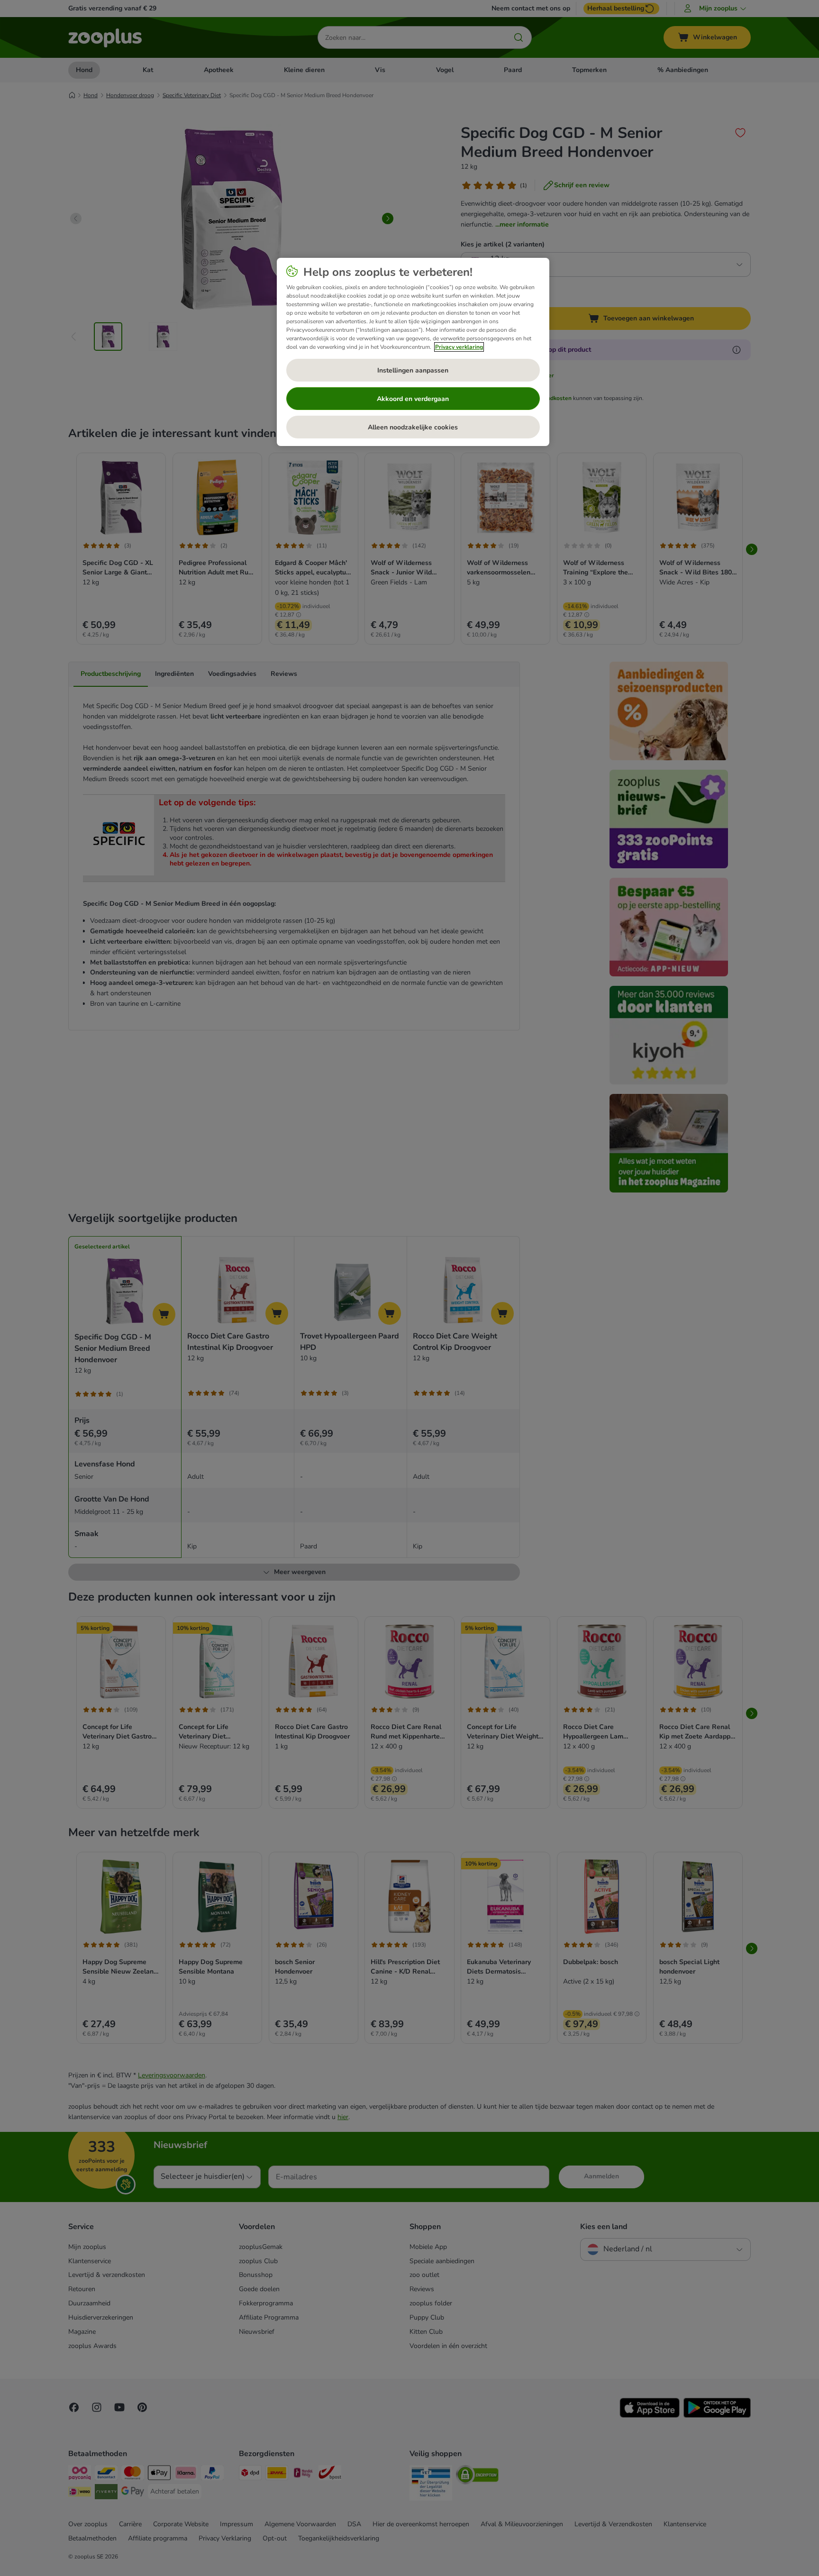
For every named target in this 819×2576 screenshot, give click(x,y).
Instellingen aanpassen (413, 370)
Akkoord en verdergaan (413, 399)
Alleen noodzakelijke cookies (413, 427)
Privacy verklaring (459, 347)
